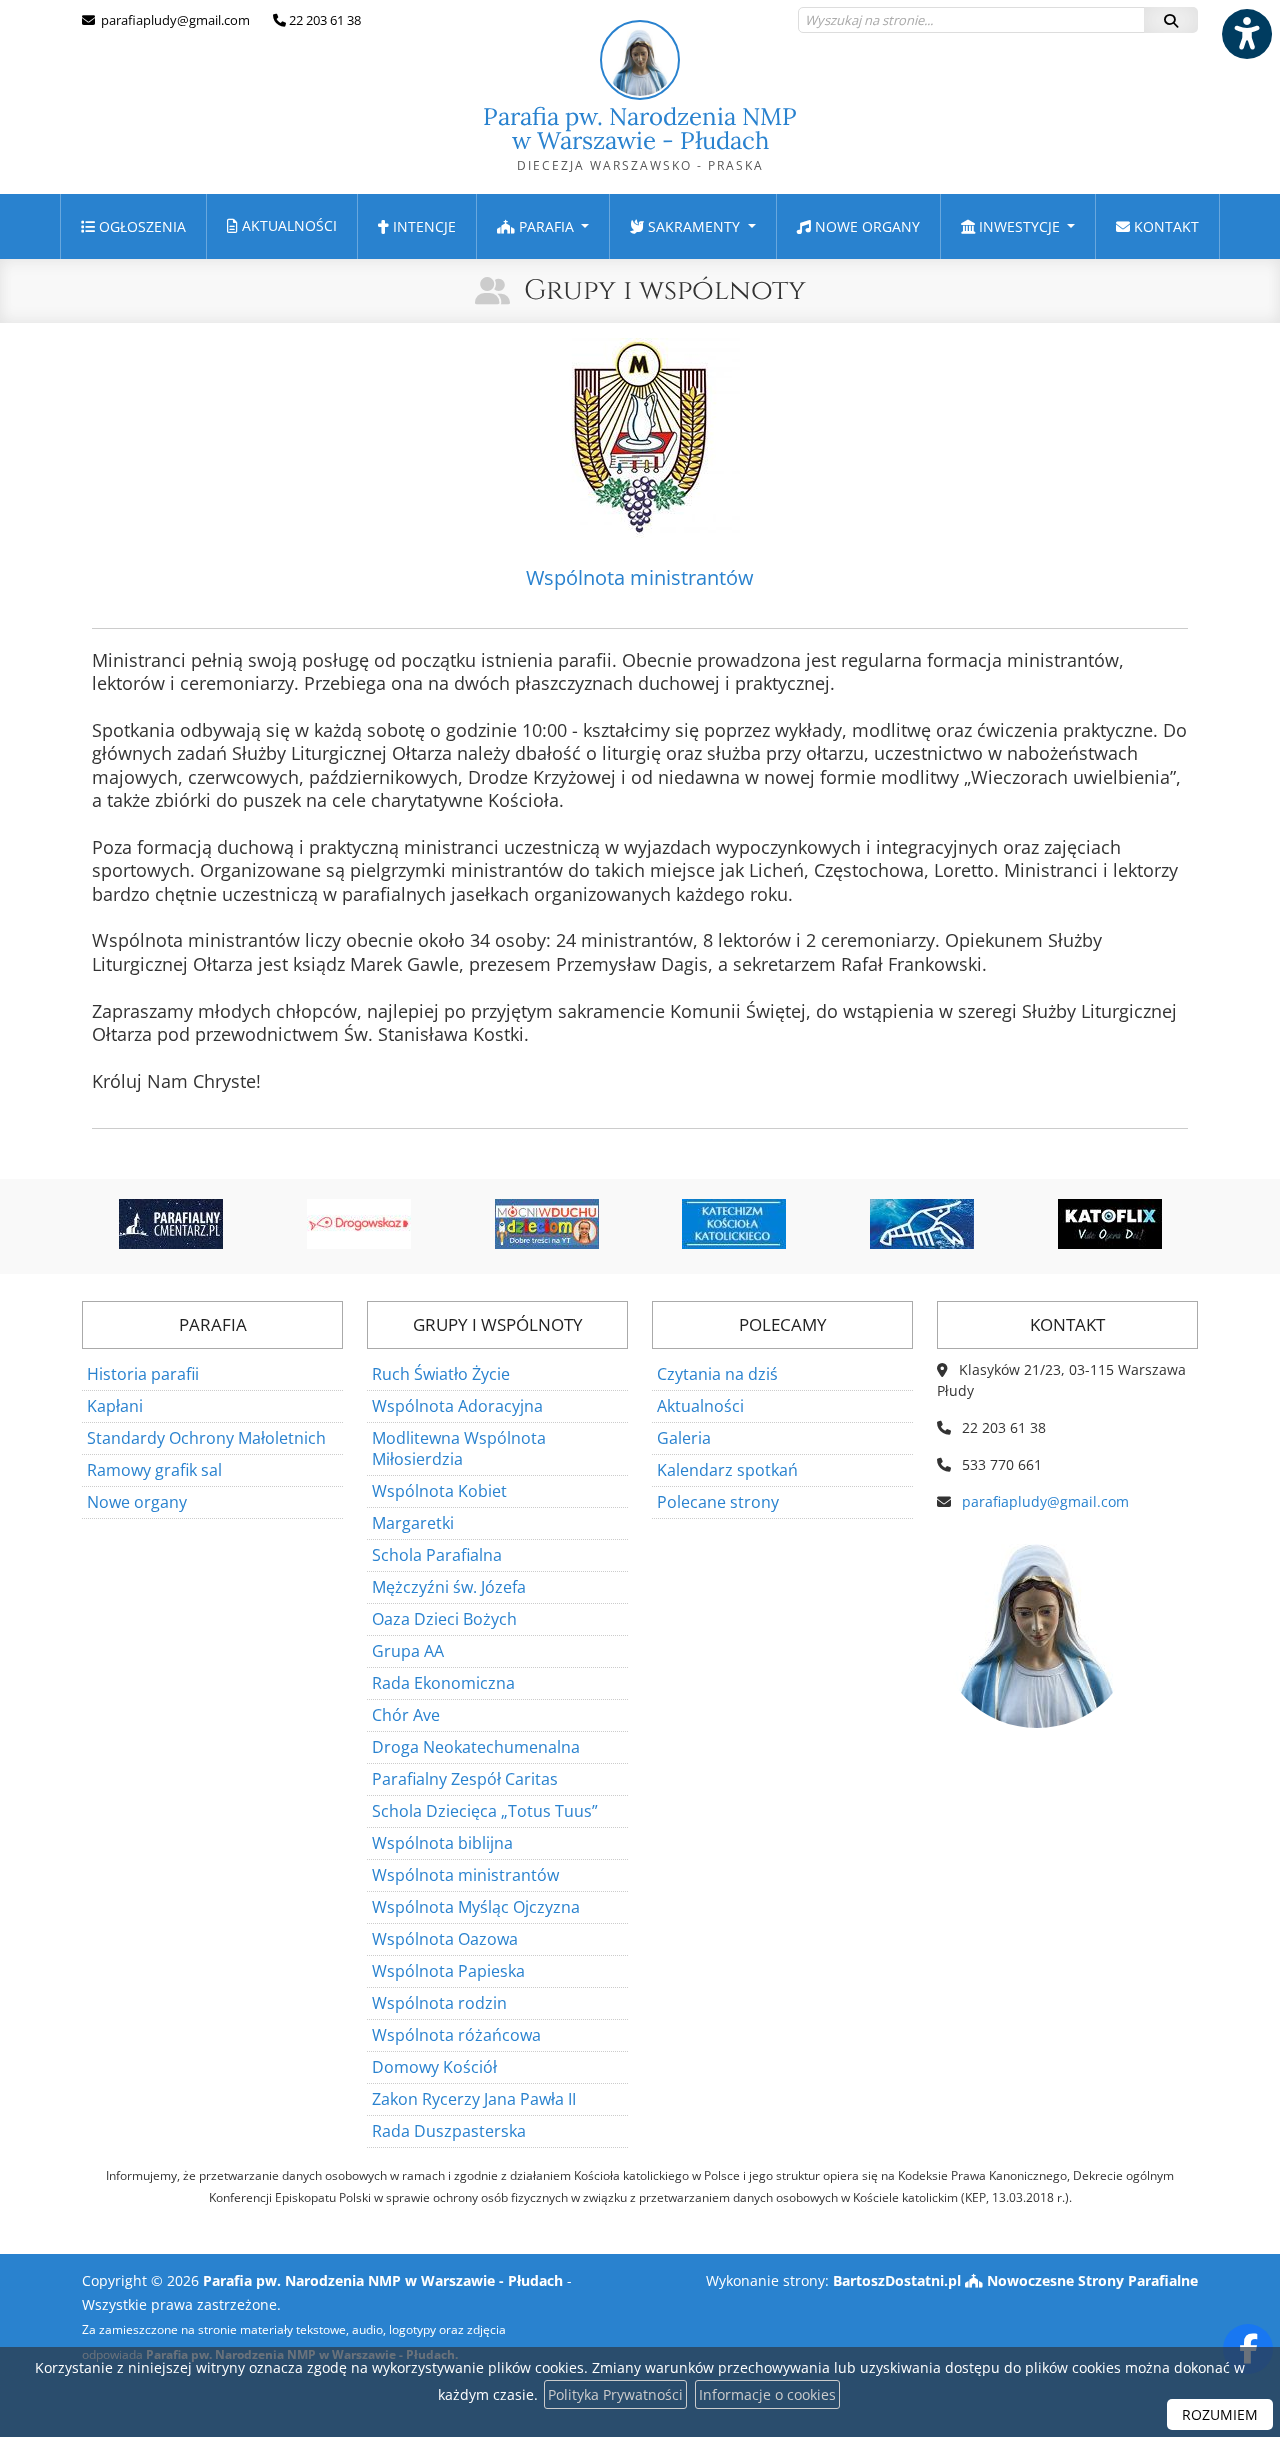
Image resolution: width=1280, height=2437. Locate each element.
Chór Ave (406, 1715)
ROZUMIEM (1220, 2414)
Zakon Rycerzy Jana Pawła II (474, 2099)
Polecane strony (718, 1502)
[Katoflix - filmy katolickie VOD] (1110, 1224)
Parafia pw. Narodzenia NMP (640, 137)
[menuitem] (133, 226)
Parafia (546, 226)
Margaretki (413, 1523)
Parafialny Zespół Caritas (465, 1779)
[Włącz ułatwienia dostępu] (1246, 34)
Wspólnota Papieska (448, 1971)
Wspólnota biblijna (442, 1843)
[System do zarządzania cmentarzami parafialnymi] (172, 1224)
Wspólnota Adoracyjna (457, 1406)
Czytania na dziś (717, 1374)
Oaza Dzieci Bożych (444, 1619)
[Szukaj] (1171, 20)
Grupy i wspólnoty (665, 290)
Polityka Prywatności (615, 2394)
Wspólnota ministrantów (465, 1875)
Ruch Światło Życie (441, 1374)
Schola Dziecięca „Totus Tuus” (485, 1811)
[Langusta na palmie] (922, 1224)
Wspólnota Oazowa (445, 1939)
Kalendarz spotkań (727, 1470)
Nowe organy (865, 226)
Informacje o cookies (767, 2394)
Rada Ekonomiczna (443, 1683)
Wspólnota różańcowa (456, 2035)
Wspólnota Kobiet (439, 1491)
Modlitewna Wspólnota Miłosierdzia (459, 1448)
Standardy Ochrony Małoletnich (206, 1438)
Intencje (422, 226)
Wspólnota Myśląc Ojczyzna (476, 1907)
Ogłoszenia (140, 226)
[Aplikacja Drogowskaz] (359, 1224)
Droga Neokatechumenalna (476, 1747)
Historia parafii (143, 1374)
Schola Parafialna (437, 1555)
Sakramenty (694, 226)
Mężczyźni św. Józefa (449, 1587)
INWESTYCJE (1019, 226)
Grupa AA (408, 1651)
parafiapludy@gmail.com (174, 20)
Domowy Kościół (434, 2067)
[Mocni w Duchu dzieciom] (547, 1224)
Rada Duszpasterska (449, 2131)
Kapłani (115, 1406)
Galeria (684, 1438)
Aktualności (287, 225)
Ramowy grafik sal (154, 1470)
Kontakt (1164, 226)
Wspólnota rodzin (439, 2003)
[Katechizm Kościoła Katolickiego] (735, 1224)
